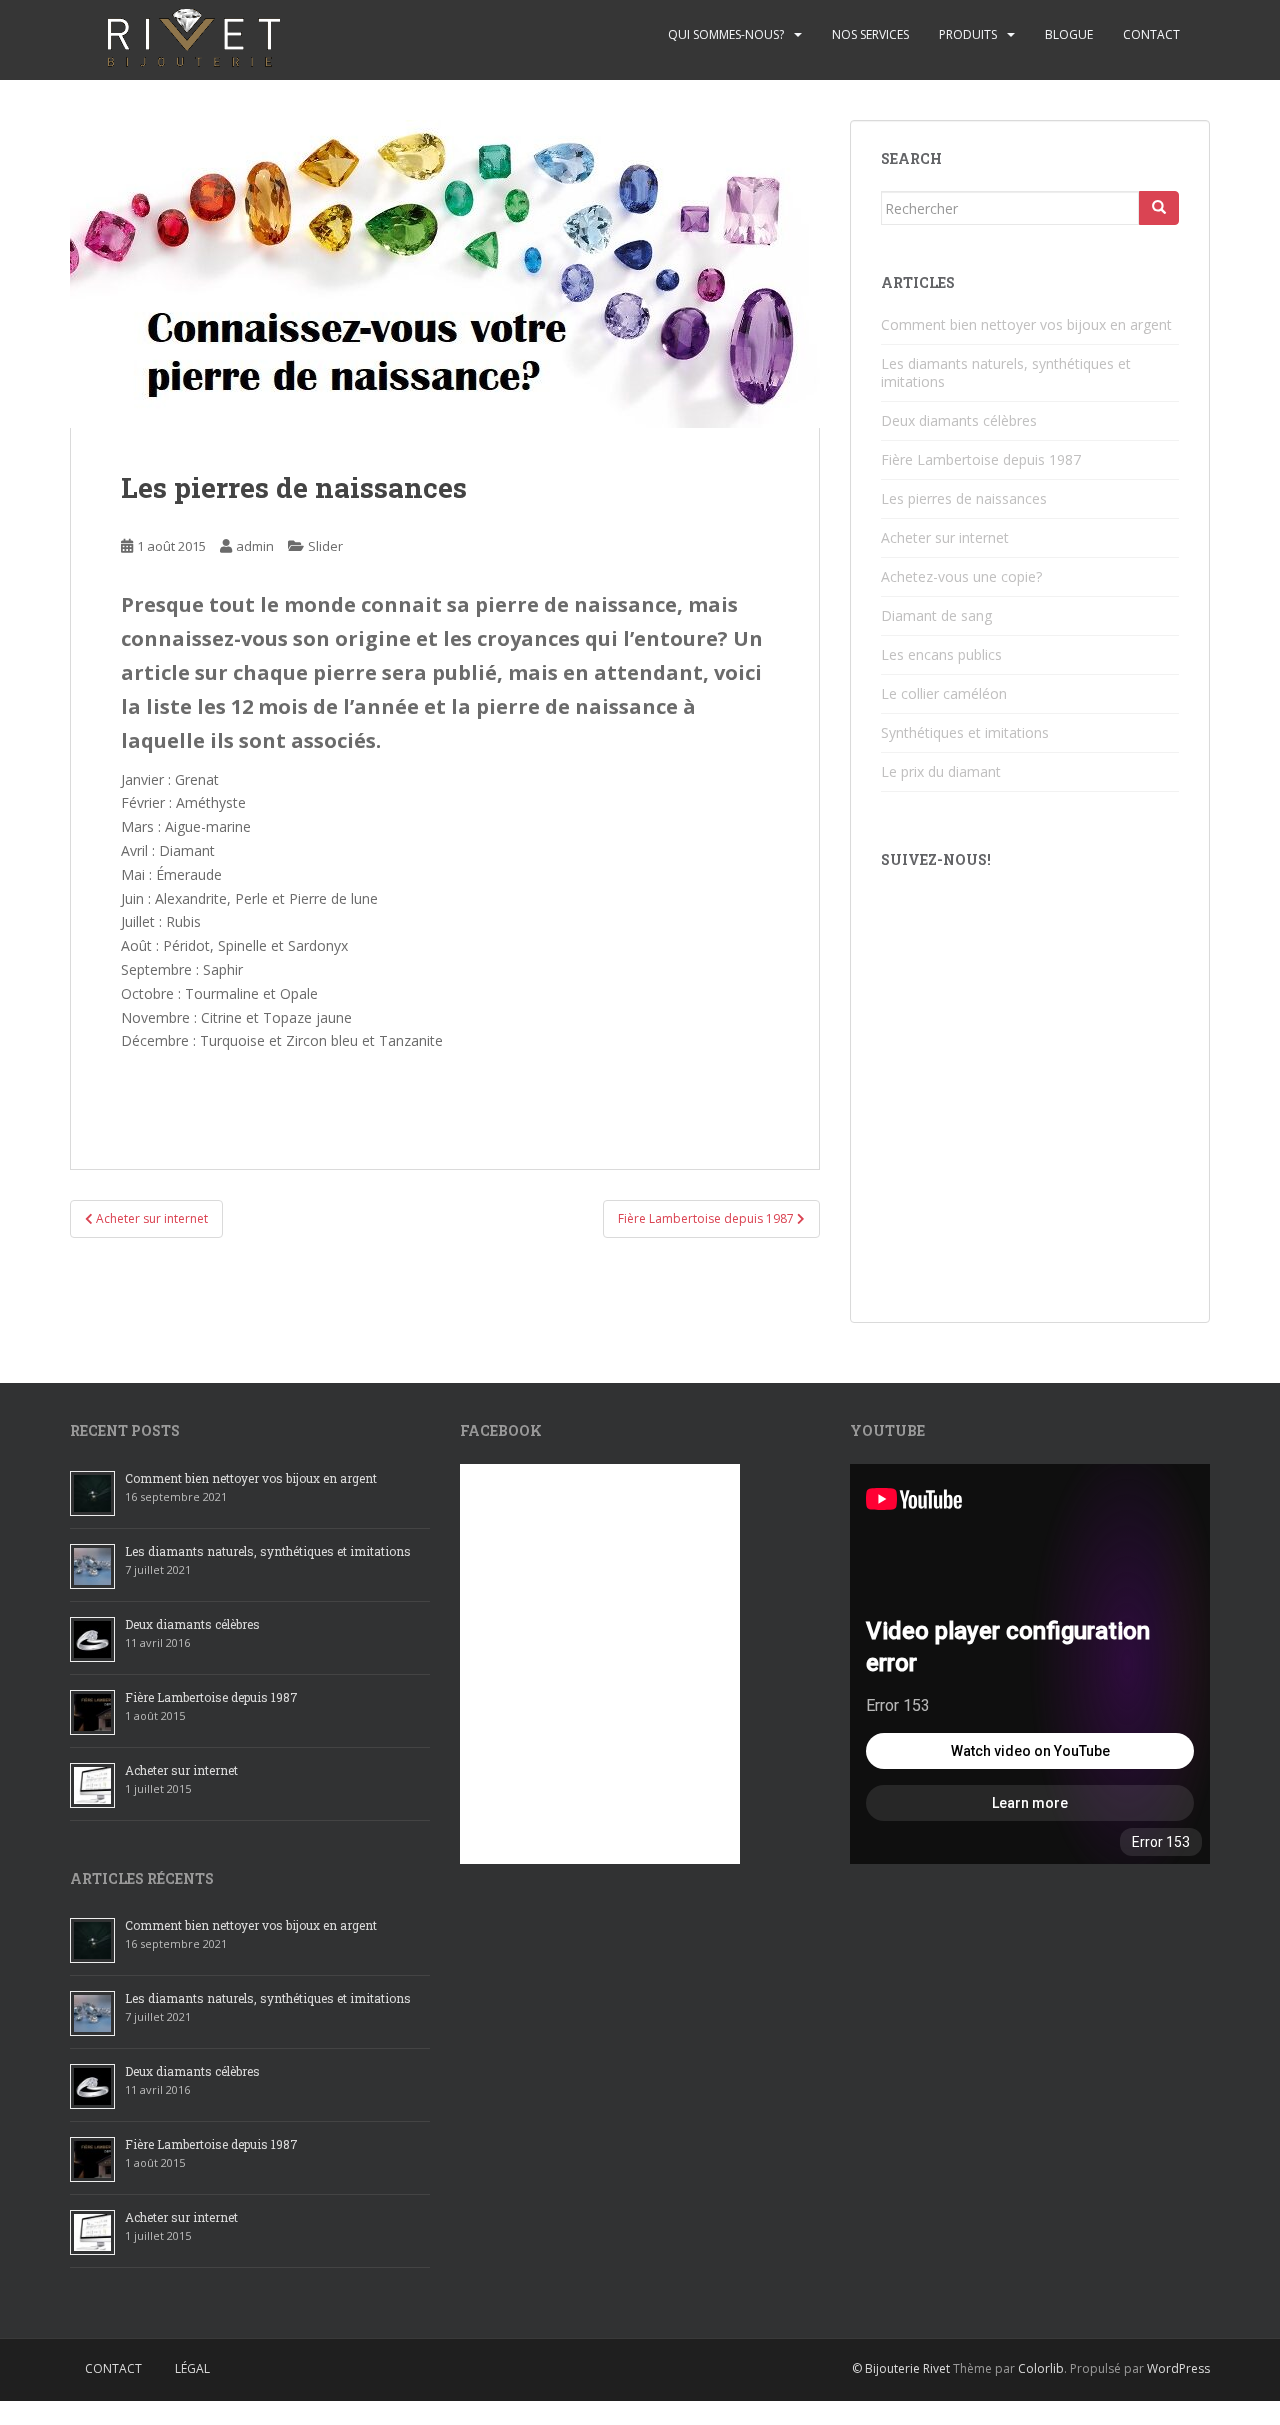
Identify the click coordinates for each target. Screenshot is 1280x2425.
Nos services (870, 34)
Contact (1151, 34)
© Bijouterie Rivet (901, 2368)
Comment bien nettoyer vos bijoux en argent (1026, 324)
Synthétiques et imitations (965, 732)
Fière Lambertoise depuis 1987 (981, 459)
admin (255, 546)
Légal (192, 2368)
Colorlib (1041, 2368)
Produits (968, 34)
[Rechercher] (1159, 208)
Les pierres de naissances (964, 498)
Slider (325, 546)
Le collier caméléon (944, 693)
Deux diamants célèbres (959, 420)
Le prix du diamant (941, 771)
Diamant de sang (936, 615)
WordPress (1178, 2368)
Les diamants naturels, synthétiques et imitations (1006, 372)
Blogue (1069, 34)
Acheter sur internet (945, 537)
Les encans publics (941, 654)
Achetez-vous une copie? (961, 576)
